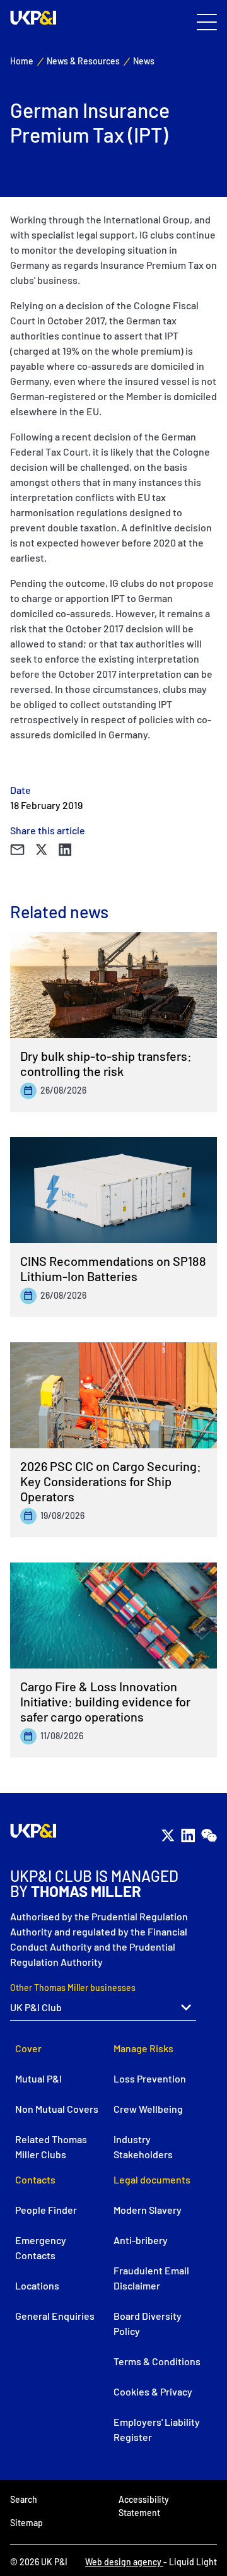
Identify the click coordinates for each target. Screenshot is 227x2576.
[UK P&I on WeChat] (209, 1836)
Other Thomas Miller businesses (73, 1988)
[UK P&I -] (33, 18)
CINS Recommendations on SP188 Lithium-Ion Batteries (113, 1268)
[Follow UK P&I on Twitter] (168, 1836)
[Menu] (207, 23)
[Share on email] (17, 849)
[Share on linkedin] (65, 849)
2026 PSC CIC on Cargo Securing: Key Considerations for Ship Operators (111, 1481)
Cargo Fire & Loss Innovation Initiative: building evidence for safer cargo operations (105, 1701)
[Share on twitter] (42, 849)
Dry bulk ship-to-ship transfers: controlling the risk (106, 1063)
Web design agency (124, 2562)
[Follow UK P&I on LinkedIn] (188, 1836)
